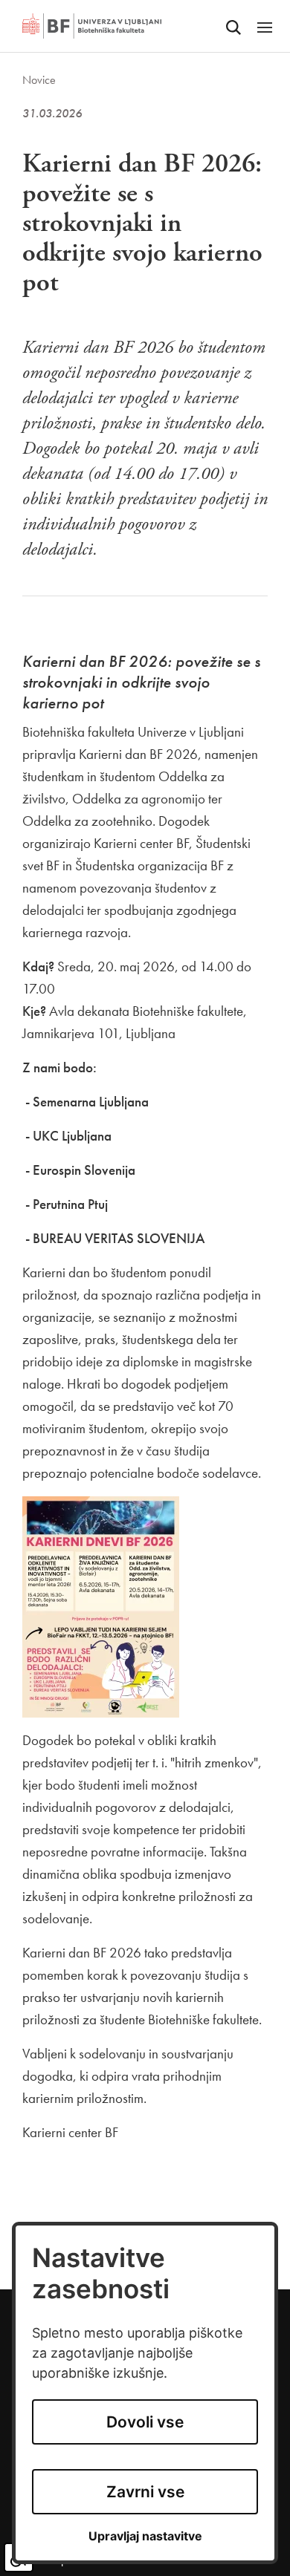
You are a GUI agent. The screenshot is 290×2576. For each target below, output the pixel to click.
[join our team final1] (101, 1605)
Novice (39, 80)
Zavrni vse (145, 2492)
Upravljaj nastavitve (145, 2536)
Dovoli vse (145, 2422)
